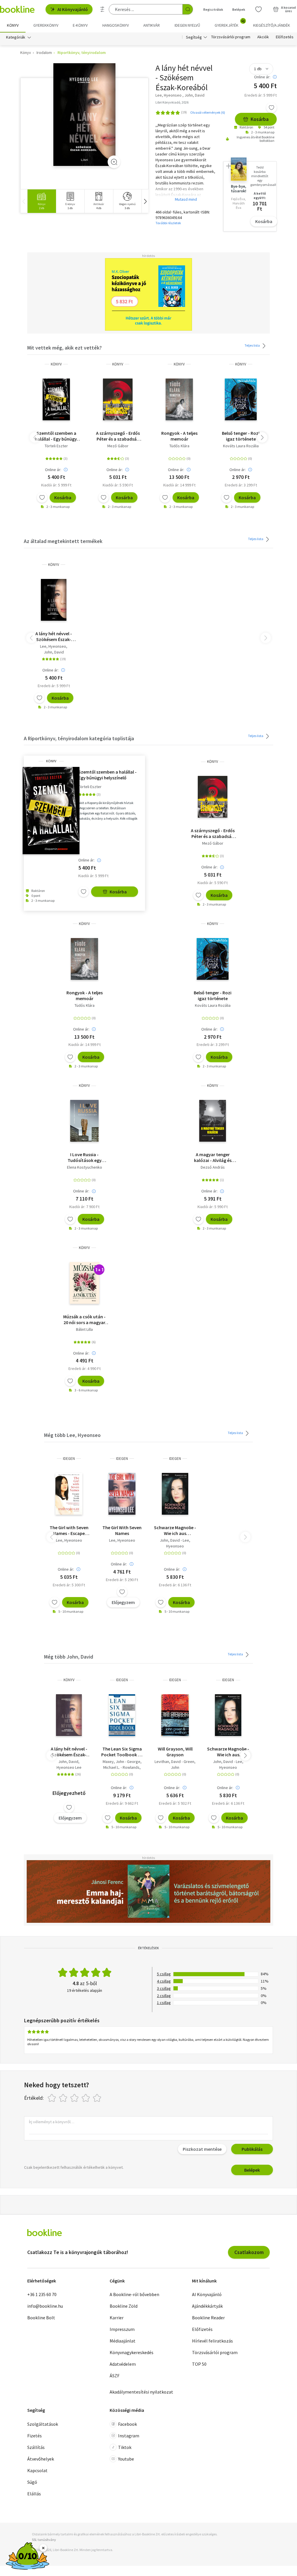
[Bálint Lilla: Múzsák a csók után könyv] (85, 1283)
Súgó (32, 2482)
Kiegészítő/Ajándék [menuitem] (272, 25)
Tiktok (125, 2447)
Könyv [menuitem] (13, 25)
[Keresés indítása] (188, 9)
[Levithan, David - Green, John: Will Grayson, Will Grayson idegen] (175, 1715)
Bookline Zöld (124, 2306)
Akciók (263, 37)
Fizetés (35, 2436)
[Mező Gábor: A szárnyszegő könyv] (118, 399)
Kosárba (260, 119)
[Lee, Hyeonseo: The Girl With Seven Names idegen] (122, 1494)
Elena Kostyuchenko (85, 1167)
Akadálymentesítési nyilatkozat (141, 2392)
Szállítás (36, 2447)
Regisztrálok (213, 9)
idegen (69, 1459)
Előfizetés (285, 37)
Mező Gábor (118, 446)
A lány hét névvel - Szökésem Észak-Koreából (54, 636)
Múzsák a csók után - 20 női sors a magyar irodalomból (84, 1319)
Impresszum (122, 2329)
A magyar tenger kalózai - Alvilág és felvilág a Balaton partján (213, 1157)
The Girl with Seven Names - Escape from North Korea (69, 1530)
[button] (145, 201)
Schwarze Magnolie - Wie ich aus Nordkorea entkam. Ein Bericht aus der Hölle (175, 1530)
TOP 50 (199, 2364)
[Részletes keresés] (102, 9)
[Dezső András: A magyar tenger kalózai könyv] (213, 1121)
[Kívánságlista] (258, 9)
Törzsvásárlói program (231, 37)
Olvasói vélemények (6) (208, 112)
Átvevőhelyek (41, 2459)
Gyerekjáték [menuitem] (230, 23)
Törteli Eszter (56, 446)
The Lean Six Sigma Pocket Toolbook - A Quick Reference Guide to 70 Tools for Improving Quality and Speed (122, 1752)
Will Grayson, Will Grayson (175, 1752)
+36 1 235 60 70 (42, 2294)
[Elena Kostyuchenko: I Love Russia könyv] (84, 1121)
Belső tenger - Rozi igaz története (241, 436)
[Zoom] (114, 162)
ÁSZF (115, 2376)
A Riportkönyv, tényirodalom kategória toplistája (79, 738)
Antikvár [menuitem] (152, 25)
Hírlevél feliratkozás (212, 2341)
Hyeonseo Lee (69, 1767)
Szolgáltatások (43, 2424)
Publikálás (252, 2149)
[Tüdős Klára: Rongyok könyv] (179, 399)
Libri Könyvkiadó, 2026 (172, 102)
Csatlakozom (249, 2252)
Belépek (239, 9)
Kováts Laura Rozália (241, 446)
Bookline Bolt (41, 2318)
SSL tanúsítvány (44, 2540)
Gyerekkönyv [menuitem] (46, 25)
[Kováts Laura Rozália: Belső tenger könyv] (241, 399)
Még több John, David (69, 1657)
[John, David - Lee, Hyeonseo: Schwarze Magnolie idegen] (175, 1494)
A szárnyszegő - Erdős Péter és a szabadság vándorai (118, 436)
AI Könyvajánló (73, 9)
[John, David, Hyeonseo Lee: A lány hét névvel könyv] (69, 1715)
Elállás (34, 2494)
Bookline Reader (208, 2318)
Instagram (129, 2436)
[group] (42, 201)
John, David (54, 652)
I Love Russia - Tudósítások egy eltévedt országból (84, 1157)
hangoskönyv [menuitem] (116, 25)
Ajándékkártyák (207, 2306)
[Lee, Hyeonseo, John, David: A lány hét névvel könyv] (85, 115)
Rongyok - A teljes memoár (179, 436)
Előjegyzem (123, 1602)
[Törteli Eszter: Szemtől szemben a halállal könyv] (56, 399)
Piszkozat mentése (202, 2149)
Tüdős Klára (179, 446)
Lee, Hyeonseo (53, 646)
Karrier (117, 2318)
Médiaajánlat (123, 2341)
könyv (56, 364)
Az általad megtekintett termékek (63, 541)
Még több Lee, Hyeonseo (72, 1435)
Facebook (127, 2424)
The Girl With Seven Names (122, 1530)
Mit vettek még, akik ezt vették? (65, 348)
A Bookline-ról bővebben (134, 2294)
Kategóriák (16, 37)
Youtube (126, 2459)
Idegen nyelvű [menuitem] (187, 25)
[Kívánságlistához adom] (271, 108)
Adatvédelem (123, 2364)
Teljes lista (252, 345)
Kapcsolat (37, 2470)
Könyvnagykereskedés (132, 2352)
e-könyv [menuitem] (80, 25)
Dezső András (213, 1167)
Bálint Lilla (84, 1329)
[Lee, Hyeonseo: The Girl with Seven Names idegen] (69, 1494)
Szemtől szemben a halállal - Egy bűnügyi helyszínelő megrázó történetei (56, 436)
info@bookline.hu (45, 2306)
